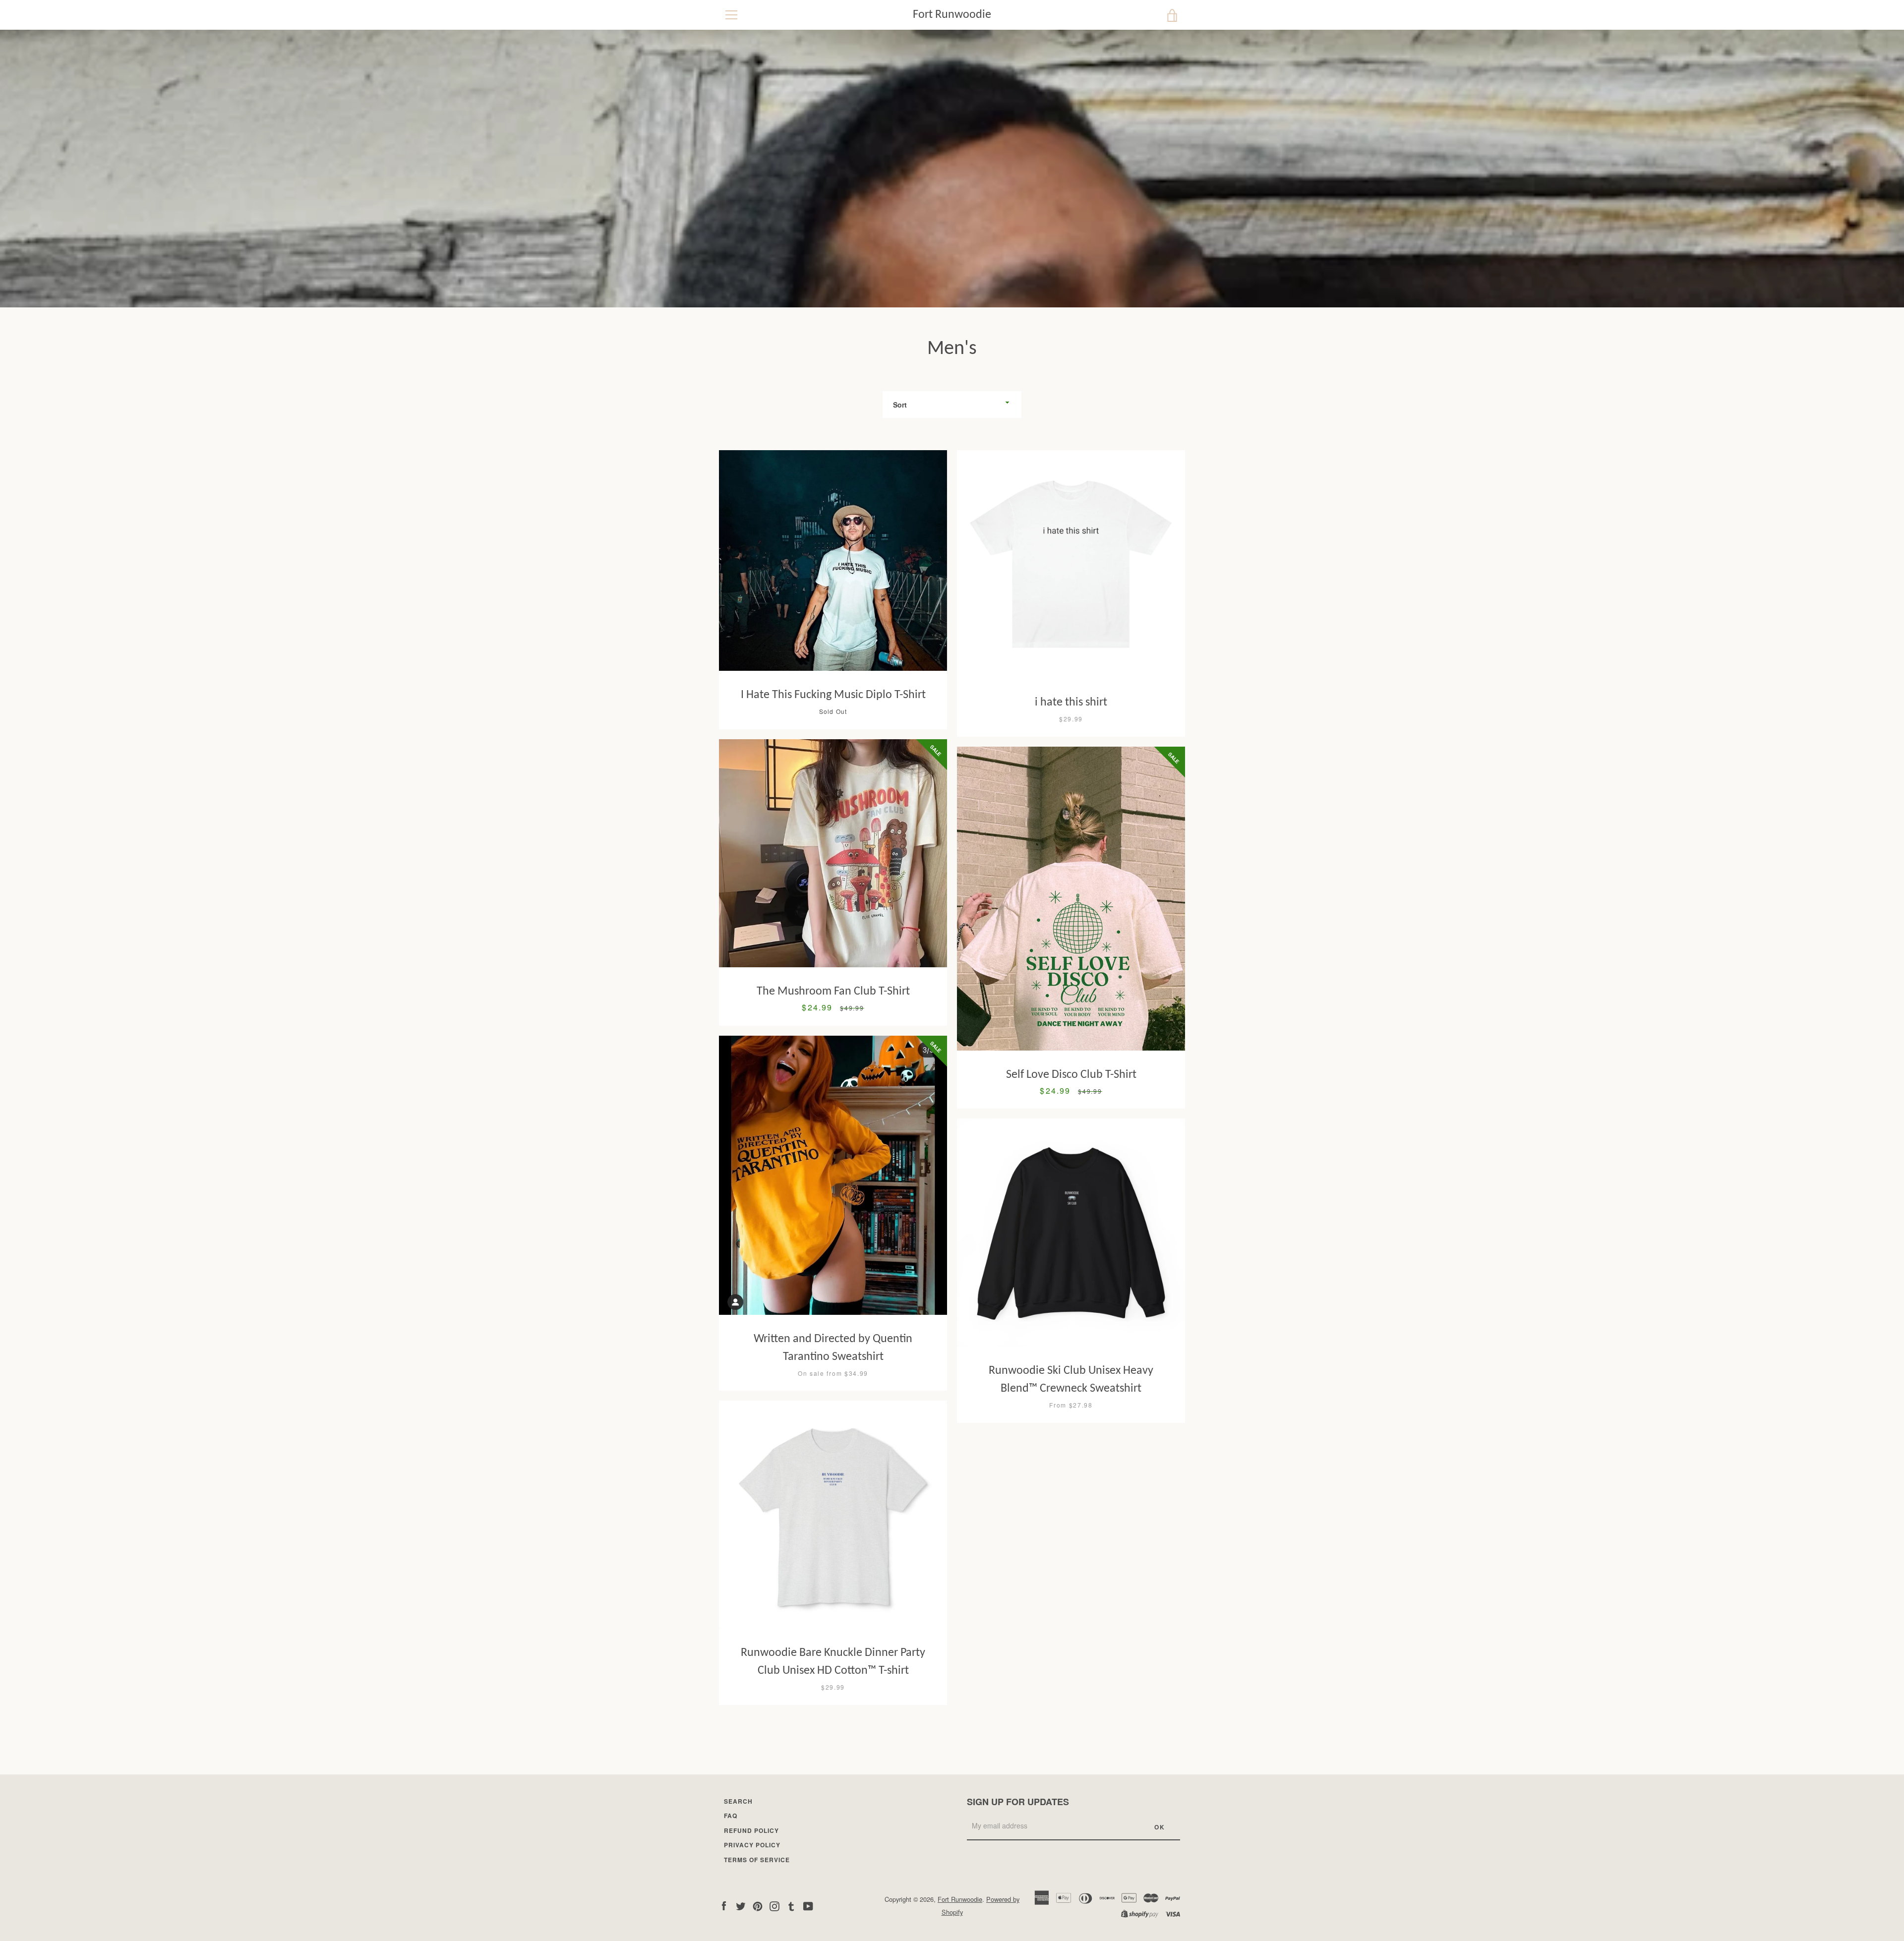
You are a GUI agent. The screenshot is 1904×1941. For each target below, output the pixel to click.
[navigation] (731, 15)
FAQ (731, 1816)
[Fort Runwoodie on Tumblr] (791, 1905)
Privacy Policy (752, 1845)
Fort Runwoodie (952, 15)
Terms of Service (757, 1860)
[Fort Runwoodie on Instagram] (774, 1905)
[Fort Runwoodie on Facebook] (724, 1905)
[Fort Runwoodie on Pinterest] (758, 1905)
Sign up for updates (1018, 1802)
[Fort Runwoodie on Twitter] (741, 1905)
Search (738, 1801)
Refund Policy (751, 1830)
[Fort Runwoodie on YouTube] (808, 1905)
